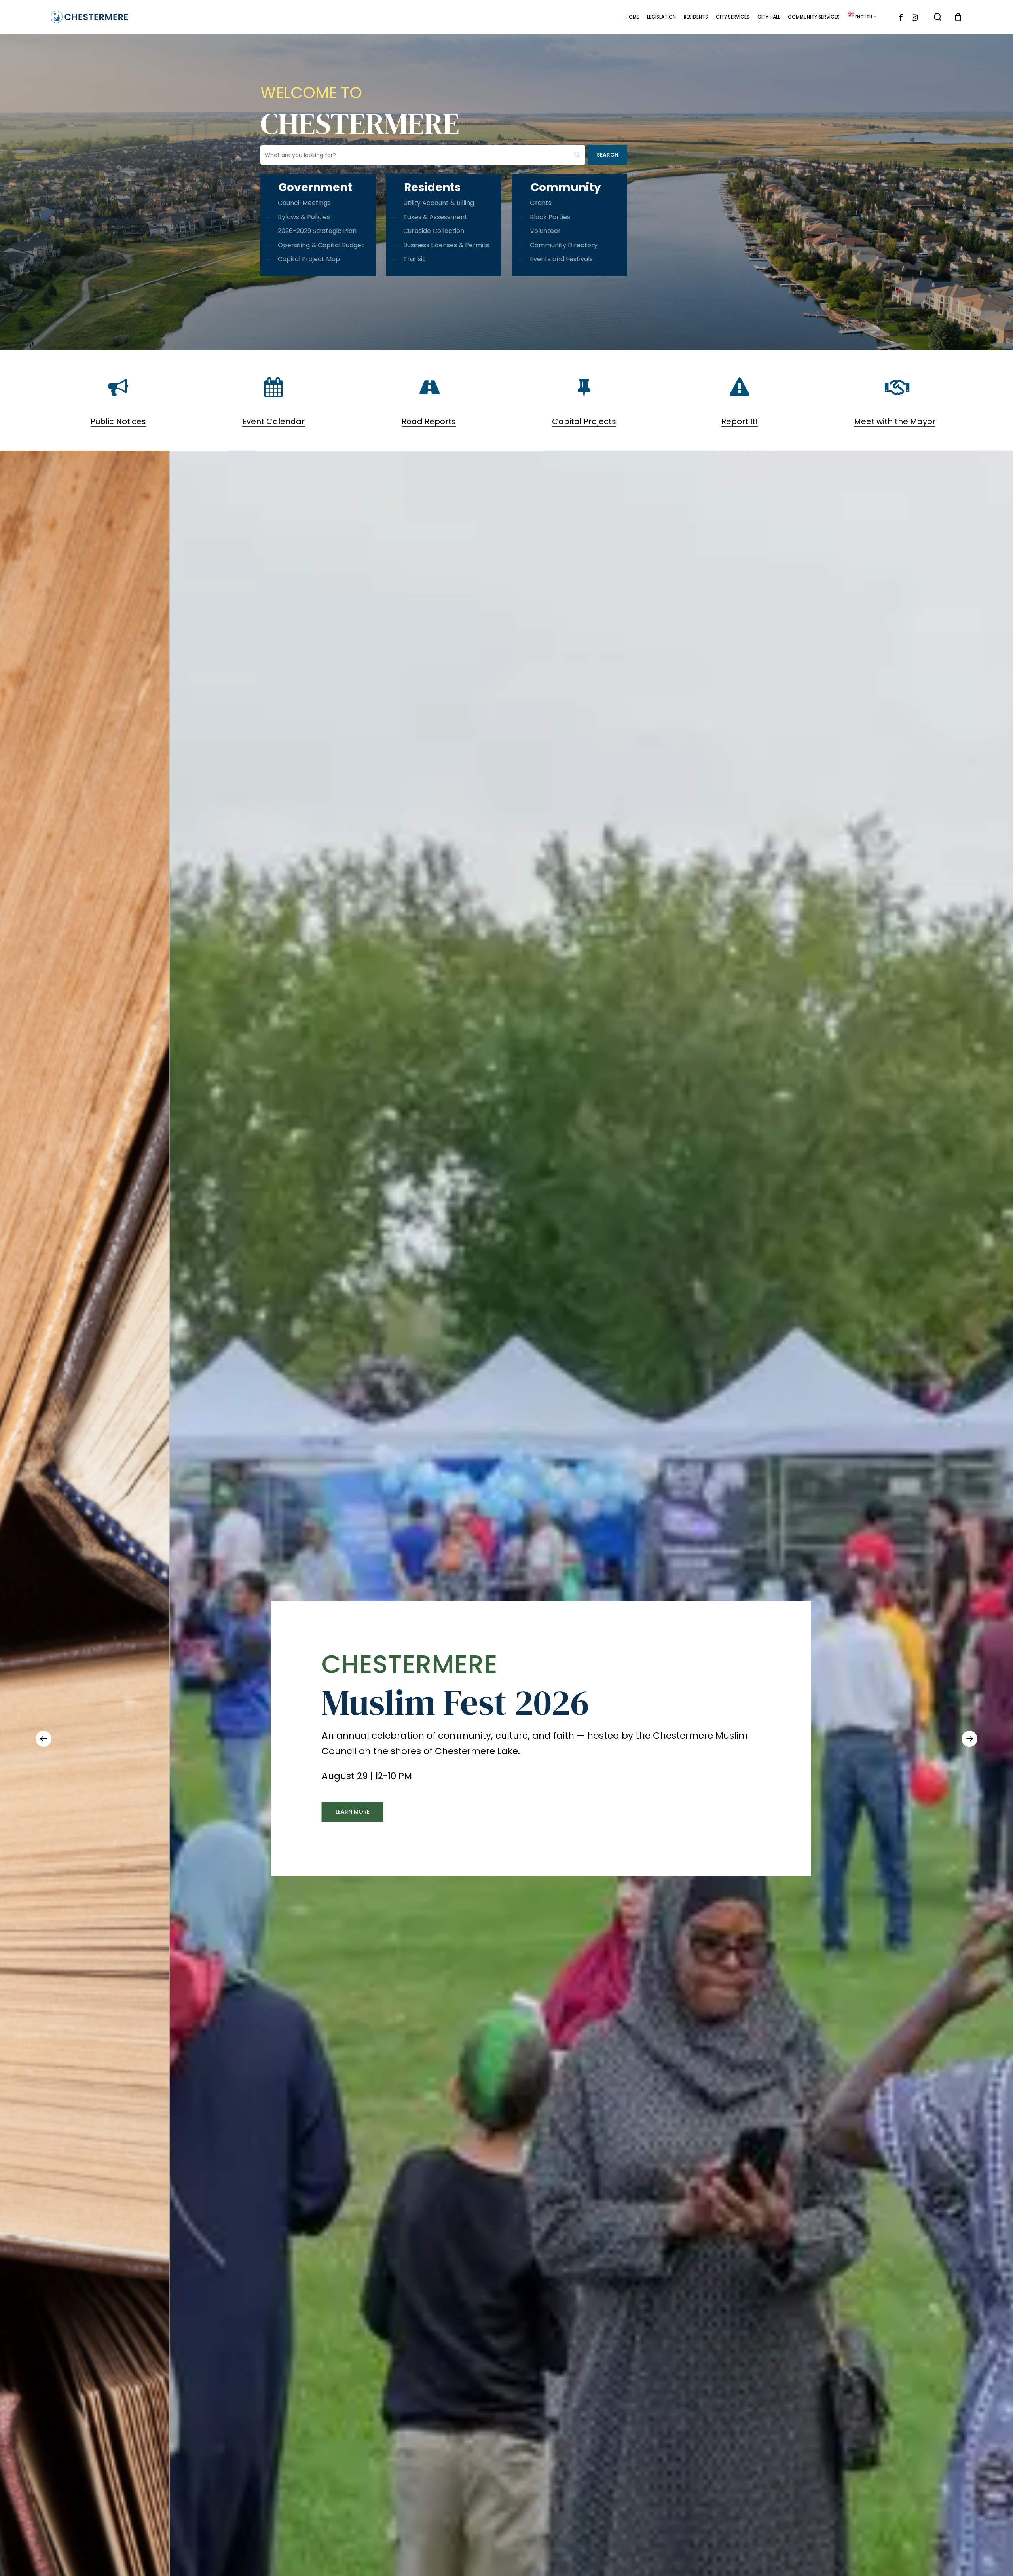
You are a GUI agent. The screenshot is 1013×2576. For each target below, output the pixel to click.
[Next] (969, 1739)
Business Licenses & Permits (446, 245)
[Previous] (44, 1739)
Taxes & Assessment (435, 217)
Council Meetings (304, 203)
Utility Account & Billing (439, 203)
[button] (411, 1812)
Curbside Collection (434, 231)
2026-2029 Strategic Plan (317, 231)
